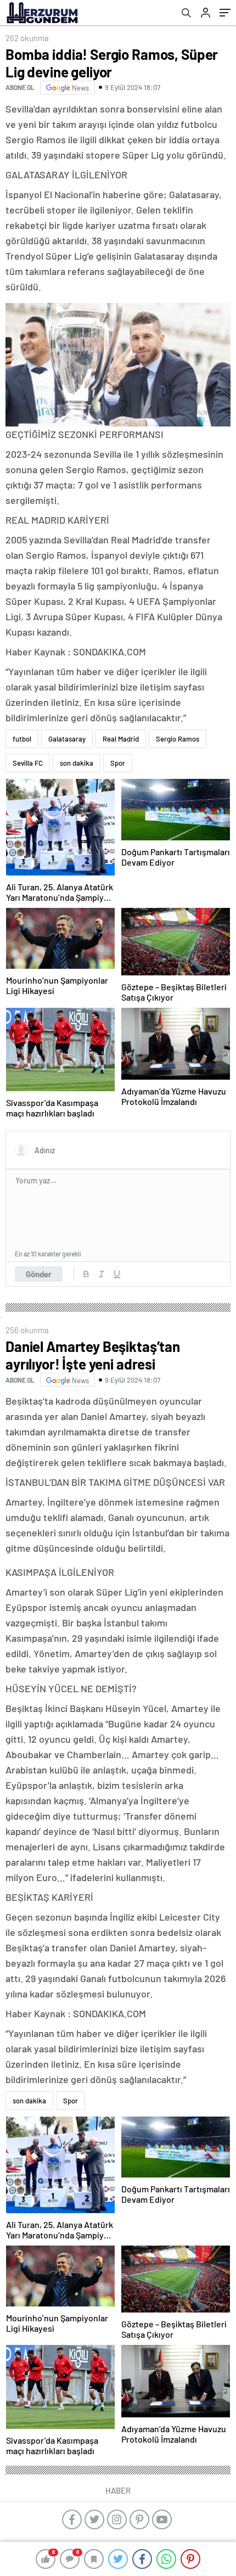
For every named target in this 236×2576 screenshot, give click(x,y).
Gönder (39, 1274)
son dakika (77, 763)
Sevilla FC (28, 763)
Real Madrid (121, 739)
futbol (22, 739)
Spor (118, 763)
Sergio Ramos (178, 739)
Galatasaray (67, 739)
